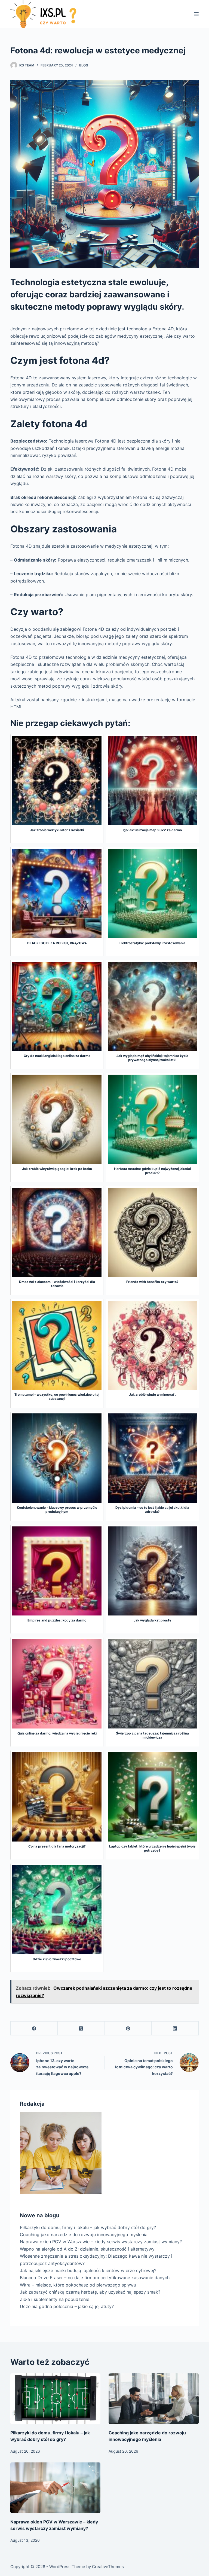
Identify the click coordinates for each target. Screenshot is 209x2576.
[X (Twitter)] (81, 2028)
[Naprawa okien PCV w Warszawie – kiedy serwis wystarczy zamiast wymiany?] (55, 2488)
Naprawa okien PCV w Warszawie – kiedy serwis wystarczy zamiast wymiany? (101, 2242)
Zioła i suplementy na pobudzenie (55, 2299)
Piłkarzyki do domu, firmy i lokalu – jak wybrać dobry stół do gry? (88, 2227)
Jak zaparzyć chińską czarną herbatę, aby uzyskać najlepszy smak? (90, 2292)
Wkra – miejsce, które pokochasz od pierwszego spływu (78, 2285)
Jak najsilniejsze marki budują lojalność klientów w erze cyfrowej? (88, 2270)
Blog (84, 65)
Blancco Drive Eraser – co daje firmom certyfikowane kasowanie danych (95, 2278)
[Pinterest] (128, 2028)
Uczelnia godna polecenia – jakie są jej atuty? (67, 2306)
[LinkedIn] (175, 2028)
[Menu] (196, 14)
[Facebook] (34, 2028)
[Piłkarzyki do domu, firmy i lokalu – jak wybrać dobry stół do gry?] (55, 2399)
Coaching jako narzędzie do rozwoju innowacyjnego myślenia (84, 2234)
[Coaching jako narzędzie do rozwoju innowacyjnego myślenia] (154, 2399)
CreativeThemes (108, 2567)
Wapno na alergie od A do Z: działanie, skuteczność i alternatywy (87, 2249)
